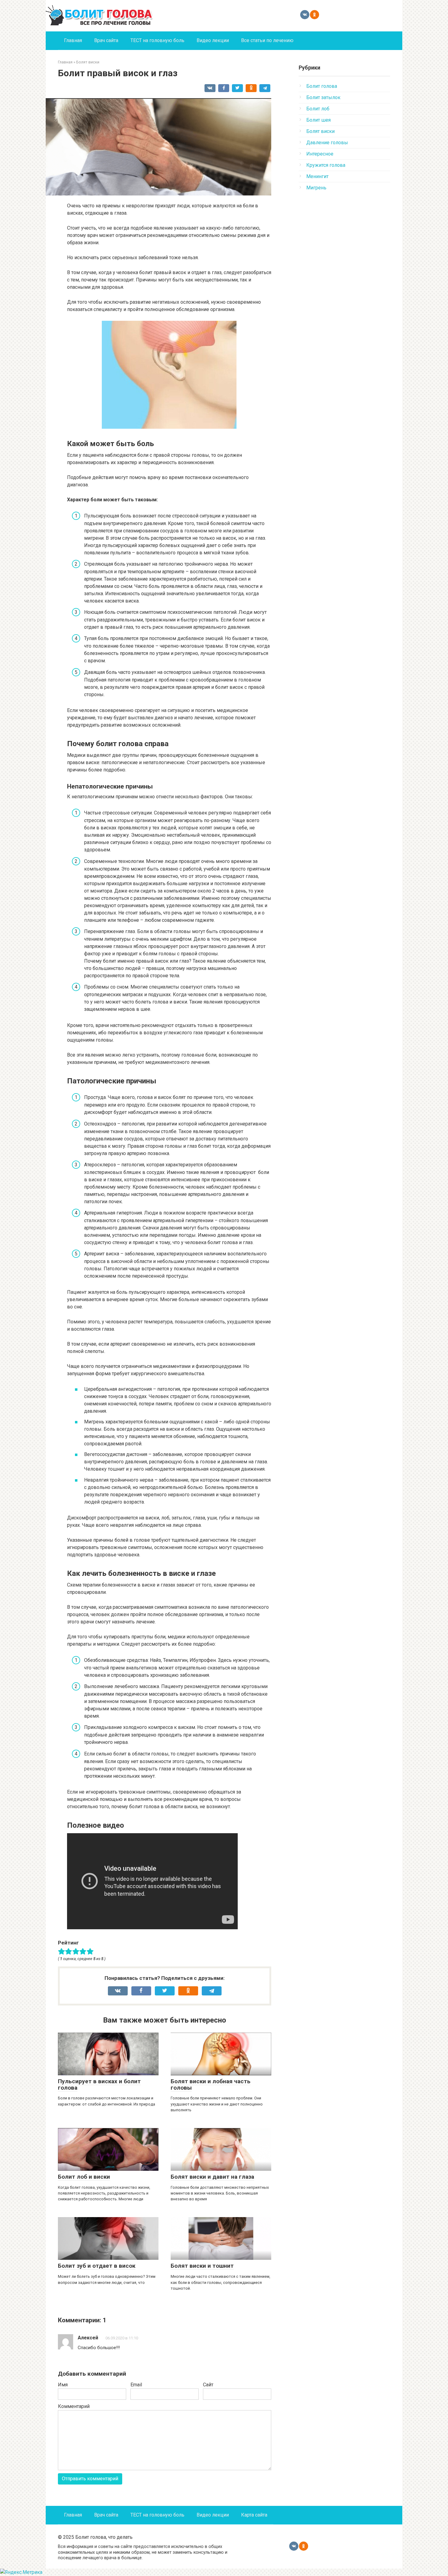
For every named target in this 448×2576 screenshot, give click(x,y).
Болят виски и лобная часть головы (211, 2084)
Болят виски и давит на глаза (212, 2177)
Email (136, 2385)
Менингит (317, 176)
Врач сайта (106, 40)
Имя (63, 2385)
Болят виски (320, 131)
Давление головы (327, 143)
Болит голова (322, 86)
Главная (73, 40)
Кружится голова (326, 165)
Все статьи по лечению (267, 40)
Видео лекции (213, 40)
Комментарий (74, 2406)
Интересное (320, 154)
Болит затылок (323, 97)
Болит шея (318, 120)
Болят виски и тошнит (202, 2266)
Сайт (208, 2385)
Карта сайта (254, 2515)
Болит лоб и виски (84, 2177)
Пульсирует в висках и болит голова (99, 2084)
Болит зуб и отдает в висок (97, 2266)
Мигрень (316, 188)
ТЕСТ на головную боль (157, 40)
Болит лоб (318, 109)
